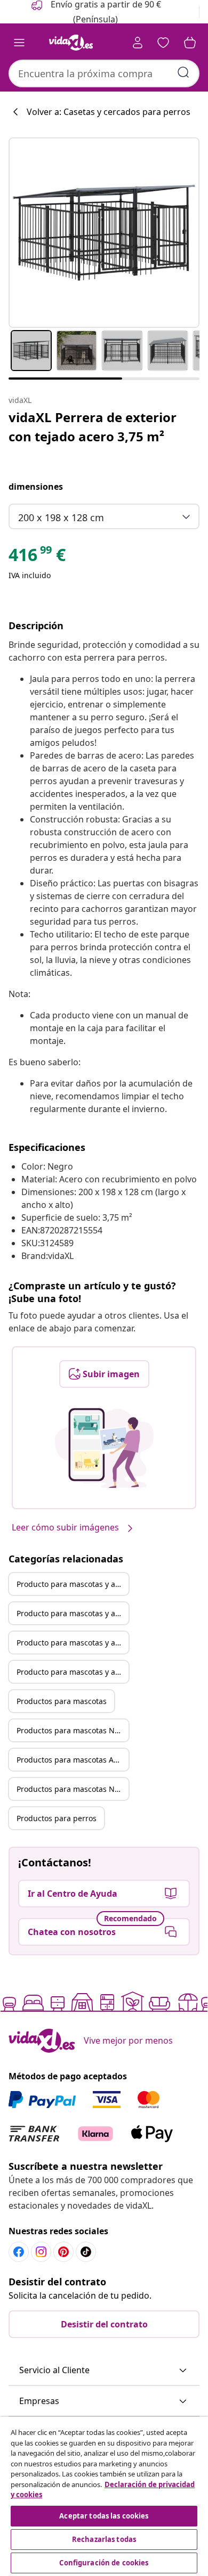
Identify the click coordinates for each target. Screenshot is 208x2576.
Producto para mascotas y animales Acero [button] (73, 1643)
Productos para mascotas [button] (62, 1701)
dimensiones (36, 487)
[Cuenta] (138, 43)
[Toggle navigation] (19, 43)
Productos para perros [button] (57, 1818)
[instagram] (41, 2252)
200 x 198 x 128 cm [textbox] (61, 517)
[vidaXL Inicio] (71, 43)
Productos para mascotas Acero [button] (73, 1760)
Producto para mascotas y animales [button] (73, 1584)
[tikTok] (86, 2252)
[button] (104, 2371)
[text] (37, 557)
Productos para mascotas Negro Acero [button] (73, 1789)
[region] (104, 2496)
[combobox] (104, 73)
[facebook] (19, 2252)
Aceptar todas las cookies (104, 2516)
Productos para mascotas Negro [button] (73, 1730)
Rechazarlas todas (104, 2539)
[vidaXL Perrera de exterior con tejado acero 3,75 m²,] (104, 233)
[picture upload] (104, 1448)
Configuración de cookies (104, 2563)
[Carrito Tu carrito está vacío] (190, 43)
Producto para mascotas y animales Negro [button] (73, 1613)
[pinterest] (63, 2252)
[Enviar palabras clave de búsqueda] (183, 72)
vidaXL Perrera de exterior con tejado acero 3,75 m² (93, 427)
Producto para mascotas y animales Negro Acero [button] (73, 1672)
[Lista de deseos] (163, 43)
